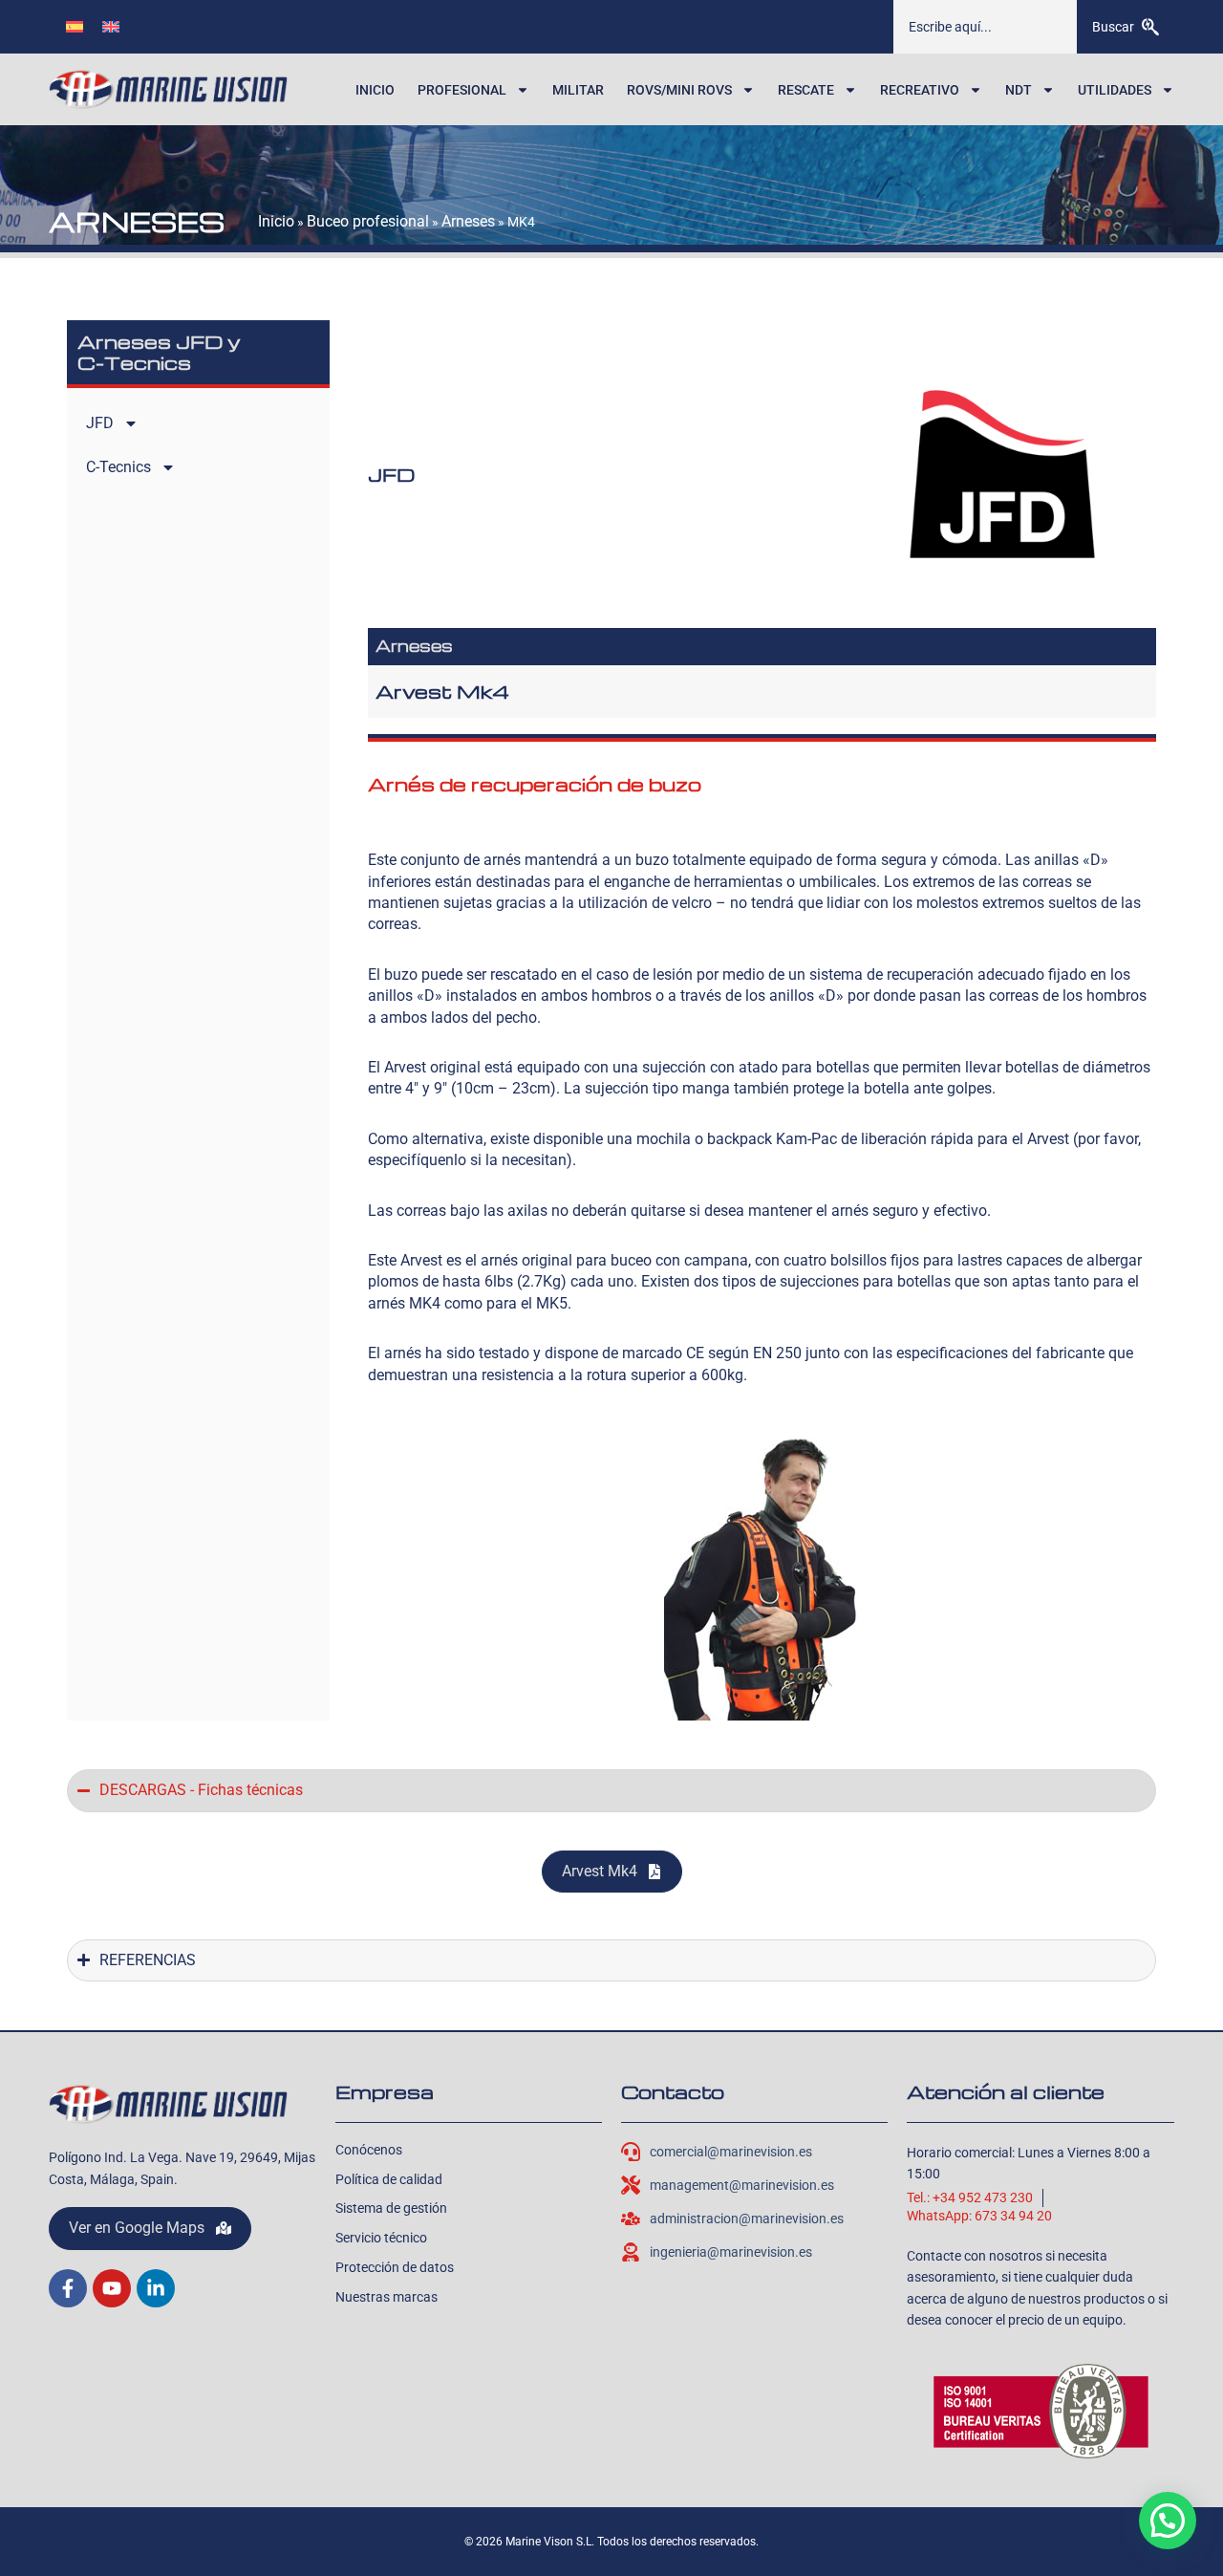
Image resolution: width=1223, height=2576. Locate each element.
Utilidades (1115, 90)
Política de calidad (389, 2179)
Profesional (462, 90)
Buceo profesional (368, 221)
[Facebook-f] (68, 2288)
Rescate (806, 90)
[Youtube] (112, 2288)
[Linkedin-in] (156, 2288)
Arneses (468, 221)
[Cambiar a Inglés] (111, 26)
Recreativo (920, 90)
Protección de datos (395, 2267)
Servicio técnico (381, 2238)
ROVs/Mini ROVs (679, 90)
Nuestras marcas (386, 2297)
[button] (1168, 2521)
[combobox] (985, 27)
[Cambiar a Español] (75, 26)
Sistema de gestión (391, 2208)
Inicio (375, 90)
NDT (1019, 90)
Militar (578, 90)
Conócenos (369, 2150)
